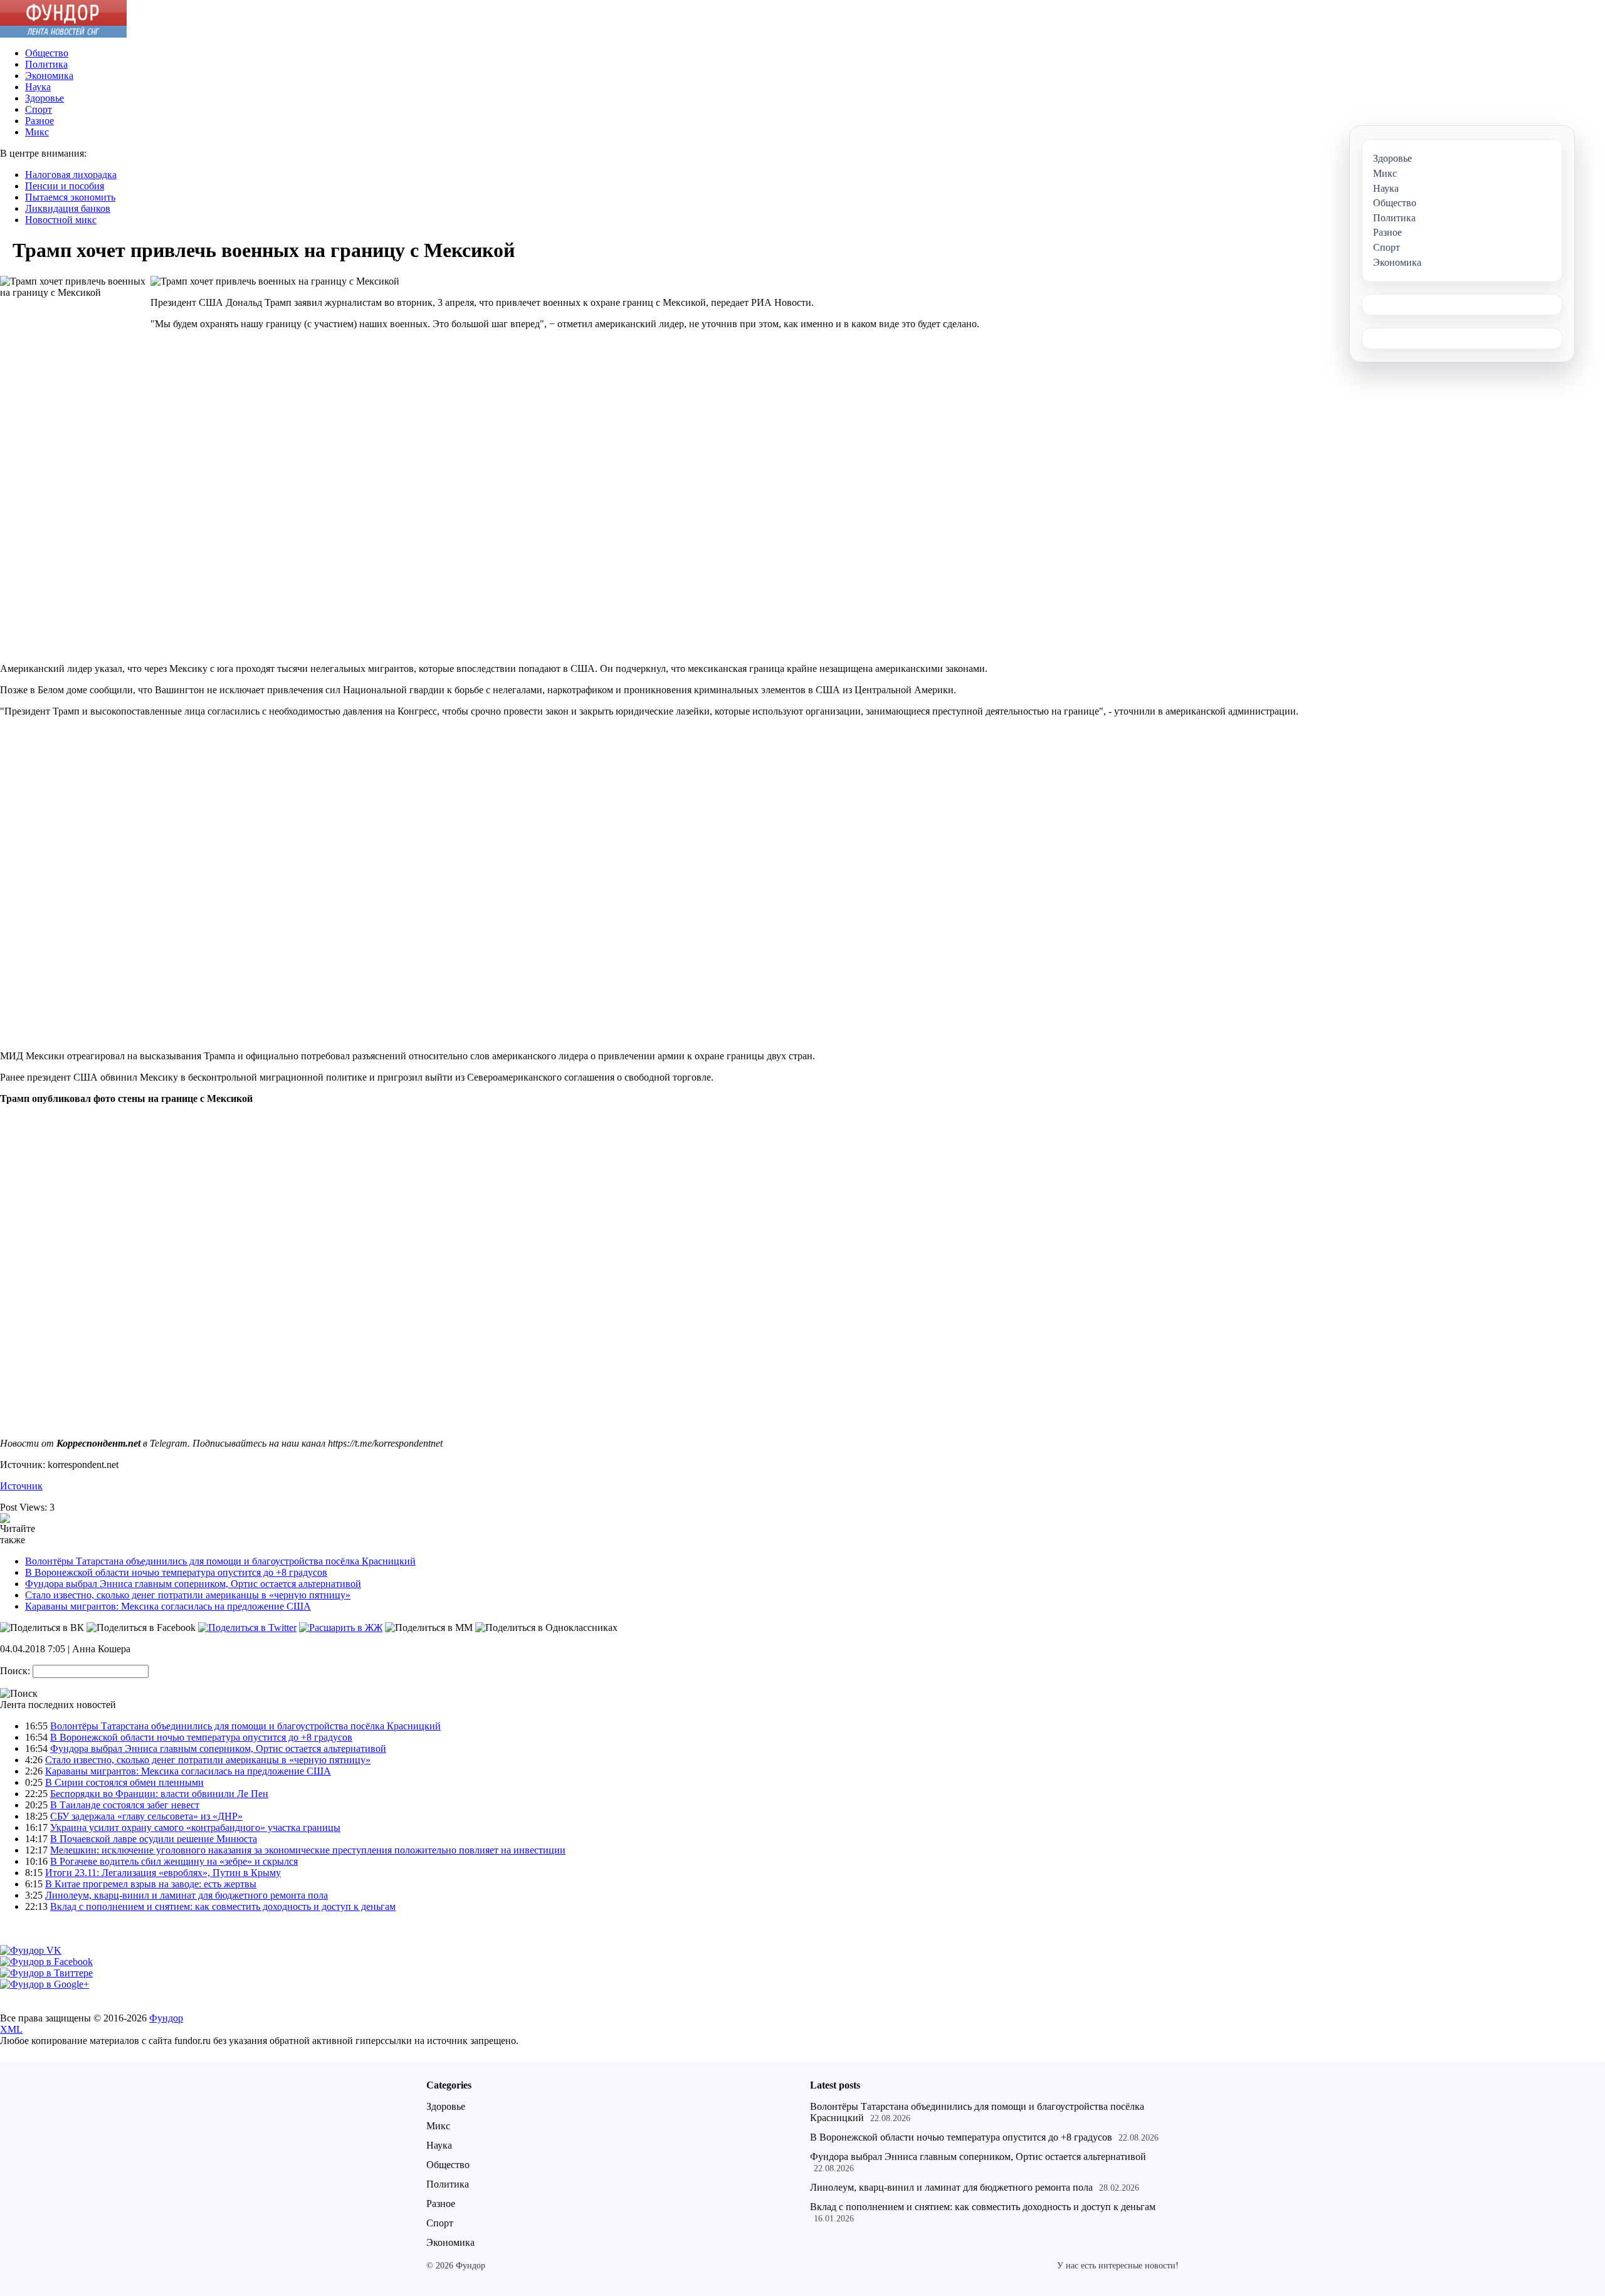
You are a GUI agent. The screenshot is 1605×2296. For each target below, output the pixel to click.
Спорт (39, 109)
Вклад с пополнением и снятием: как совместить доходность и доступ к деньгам (223, 1906)
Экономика (49, 76)
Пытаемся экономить (70, 197)
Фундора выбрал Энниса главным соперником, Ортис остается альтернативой (193, 1584)
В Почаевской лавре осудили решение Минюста (154, 1839)
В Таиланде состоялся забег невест (125, 1805)
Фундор (166, 2018)
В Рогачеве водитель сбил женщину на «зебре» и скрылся (174, 1861)
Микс (37, 132)
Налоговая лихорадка (71, 175)
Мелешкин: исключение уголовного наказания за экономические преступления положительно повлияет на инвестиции (308, 1850)
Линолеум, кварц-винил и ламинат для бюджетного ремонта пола (187, 1895)
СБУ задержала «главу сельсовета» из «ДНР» (146, 1816)
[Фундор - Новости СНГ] (63, 34)
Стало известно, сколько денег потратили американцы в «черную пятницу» (188, 1595)
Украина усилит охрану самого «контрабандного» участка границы (195, 1827)
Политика (46, 64)
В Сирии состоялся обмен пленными (124, 1782)
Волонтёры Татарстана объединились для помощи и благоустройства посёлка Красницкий (220, 1561)
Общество (47, 53)
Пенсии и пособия (65, 186)
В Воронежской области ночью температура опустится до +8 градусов (176, 1572)
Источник (21, 1486)
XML (11, 2029)
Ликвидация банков (68, 208)
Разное (39, 121)
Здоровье (45, 98)
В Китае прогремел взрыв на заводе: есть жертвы (151, 1884)
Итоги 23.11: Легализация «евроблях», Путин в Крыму (163, 1873)
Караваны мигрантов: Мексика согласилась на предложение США (168, 1606)
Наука (38, 87)
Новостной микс (61, 220)
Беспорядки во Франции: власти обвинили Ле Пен (159, 1794)
